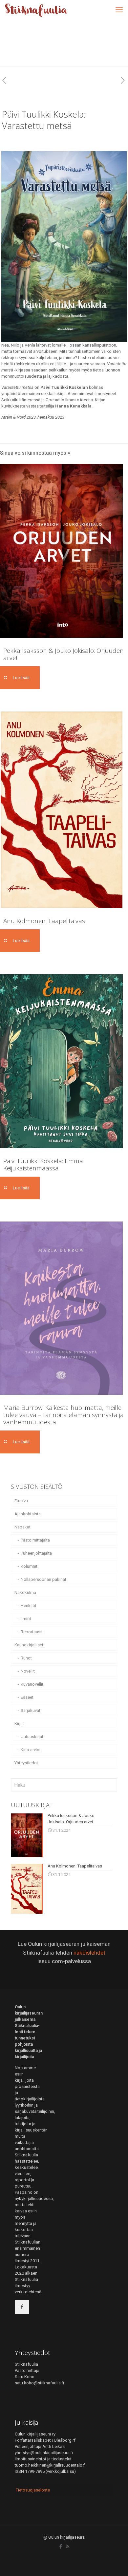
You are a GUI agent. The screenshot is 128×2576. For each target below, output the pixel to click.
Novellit (28, 1671)
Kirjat (19, 1724)
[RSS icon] (67, 2547)
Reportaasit (32, 1632)
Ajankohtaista (28, 1514)
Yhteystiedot (26, 1763)
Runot (26, 1658)
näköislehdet (89, 1953)
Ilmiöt (26, 1619)
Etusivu (21, 1501)
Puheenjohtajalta (36, 1553)
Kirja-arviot (31, 1750)
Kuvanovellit (32, 1684)
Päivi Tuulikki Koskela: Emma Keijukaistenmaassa (43, 1165)
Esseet (27, 1697)
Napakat (22, 1527)
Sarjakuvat (31, 1710)
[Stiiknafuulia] (36, 10)
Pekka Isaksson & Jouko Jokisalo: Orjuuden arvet (64, 654)
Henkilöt (29, 1606)
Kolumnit (29, 1566)
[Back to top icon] (115, 2563)
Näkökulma (25, 1592)
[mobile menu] (119, 10)
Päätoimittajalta (35, 1540)
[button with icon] (22, 2307)
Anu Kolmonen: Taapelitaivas (44, 921)
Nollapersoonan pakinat (43, 1579)
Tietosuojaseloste (33, 2490)
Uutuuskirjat (32, 1737)
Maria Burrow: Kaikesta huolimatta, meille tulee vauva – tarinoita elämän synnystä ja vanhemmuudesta (64, 1415)
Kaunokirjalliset (29, 1645)
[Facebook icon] (61, 2547)
